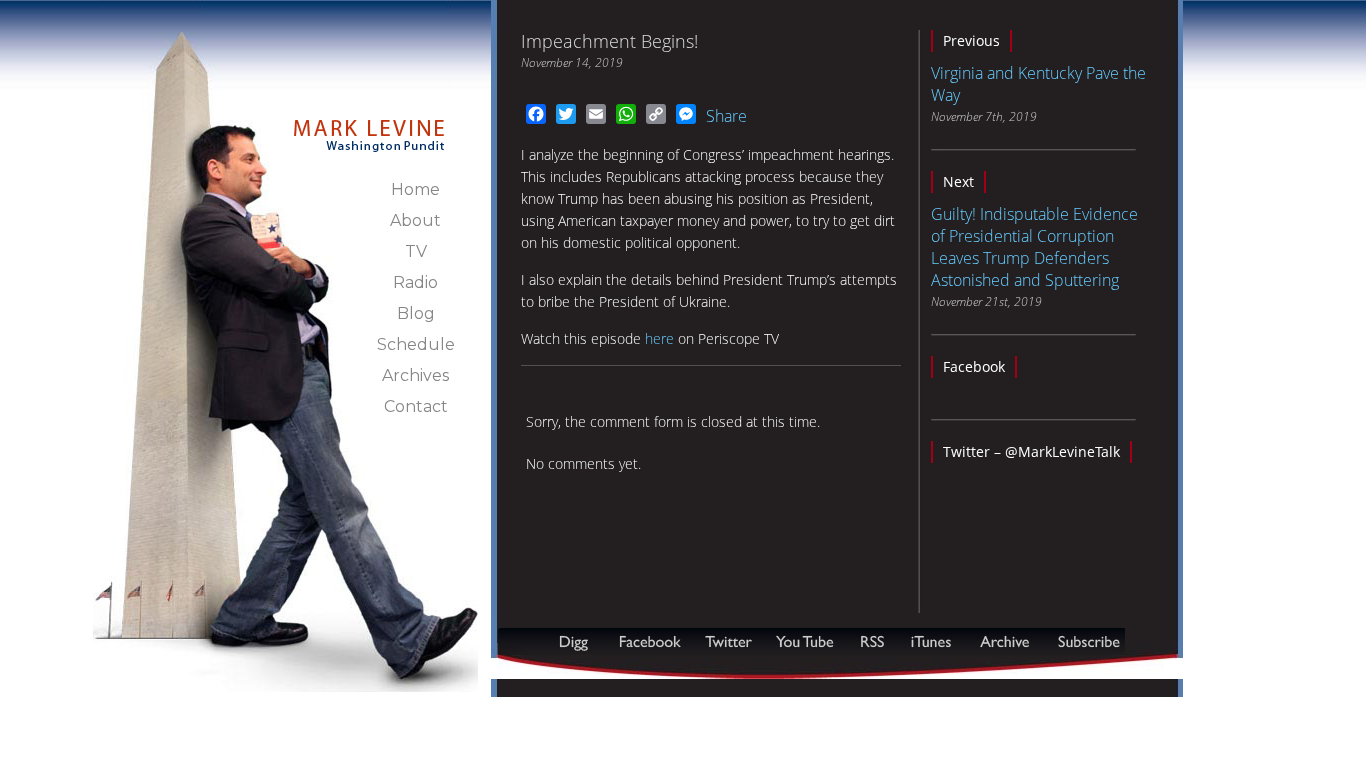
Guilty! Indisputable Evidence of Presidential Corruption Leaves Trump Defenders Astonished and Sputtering (1034, 247)
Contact (416, 406)
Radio (415, 282)
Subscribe (595, 668)
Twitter (730, 641)
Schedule (416, 344)
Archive (1004, 641)
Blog (416, 313)
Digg (578, 641)
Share (726, 116)
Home (415, 189)
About (415, 220)
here (659, 338)
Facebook (974, 366)
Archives (415, 375)
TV (416, 251)
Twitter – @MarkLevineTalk (1031, 451)
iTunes (931, 641)
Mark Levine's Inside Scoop (369, 124)
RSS (872, 641)
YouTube (806, 641)
